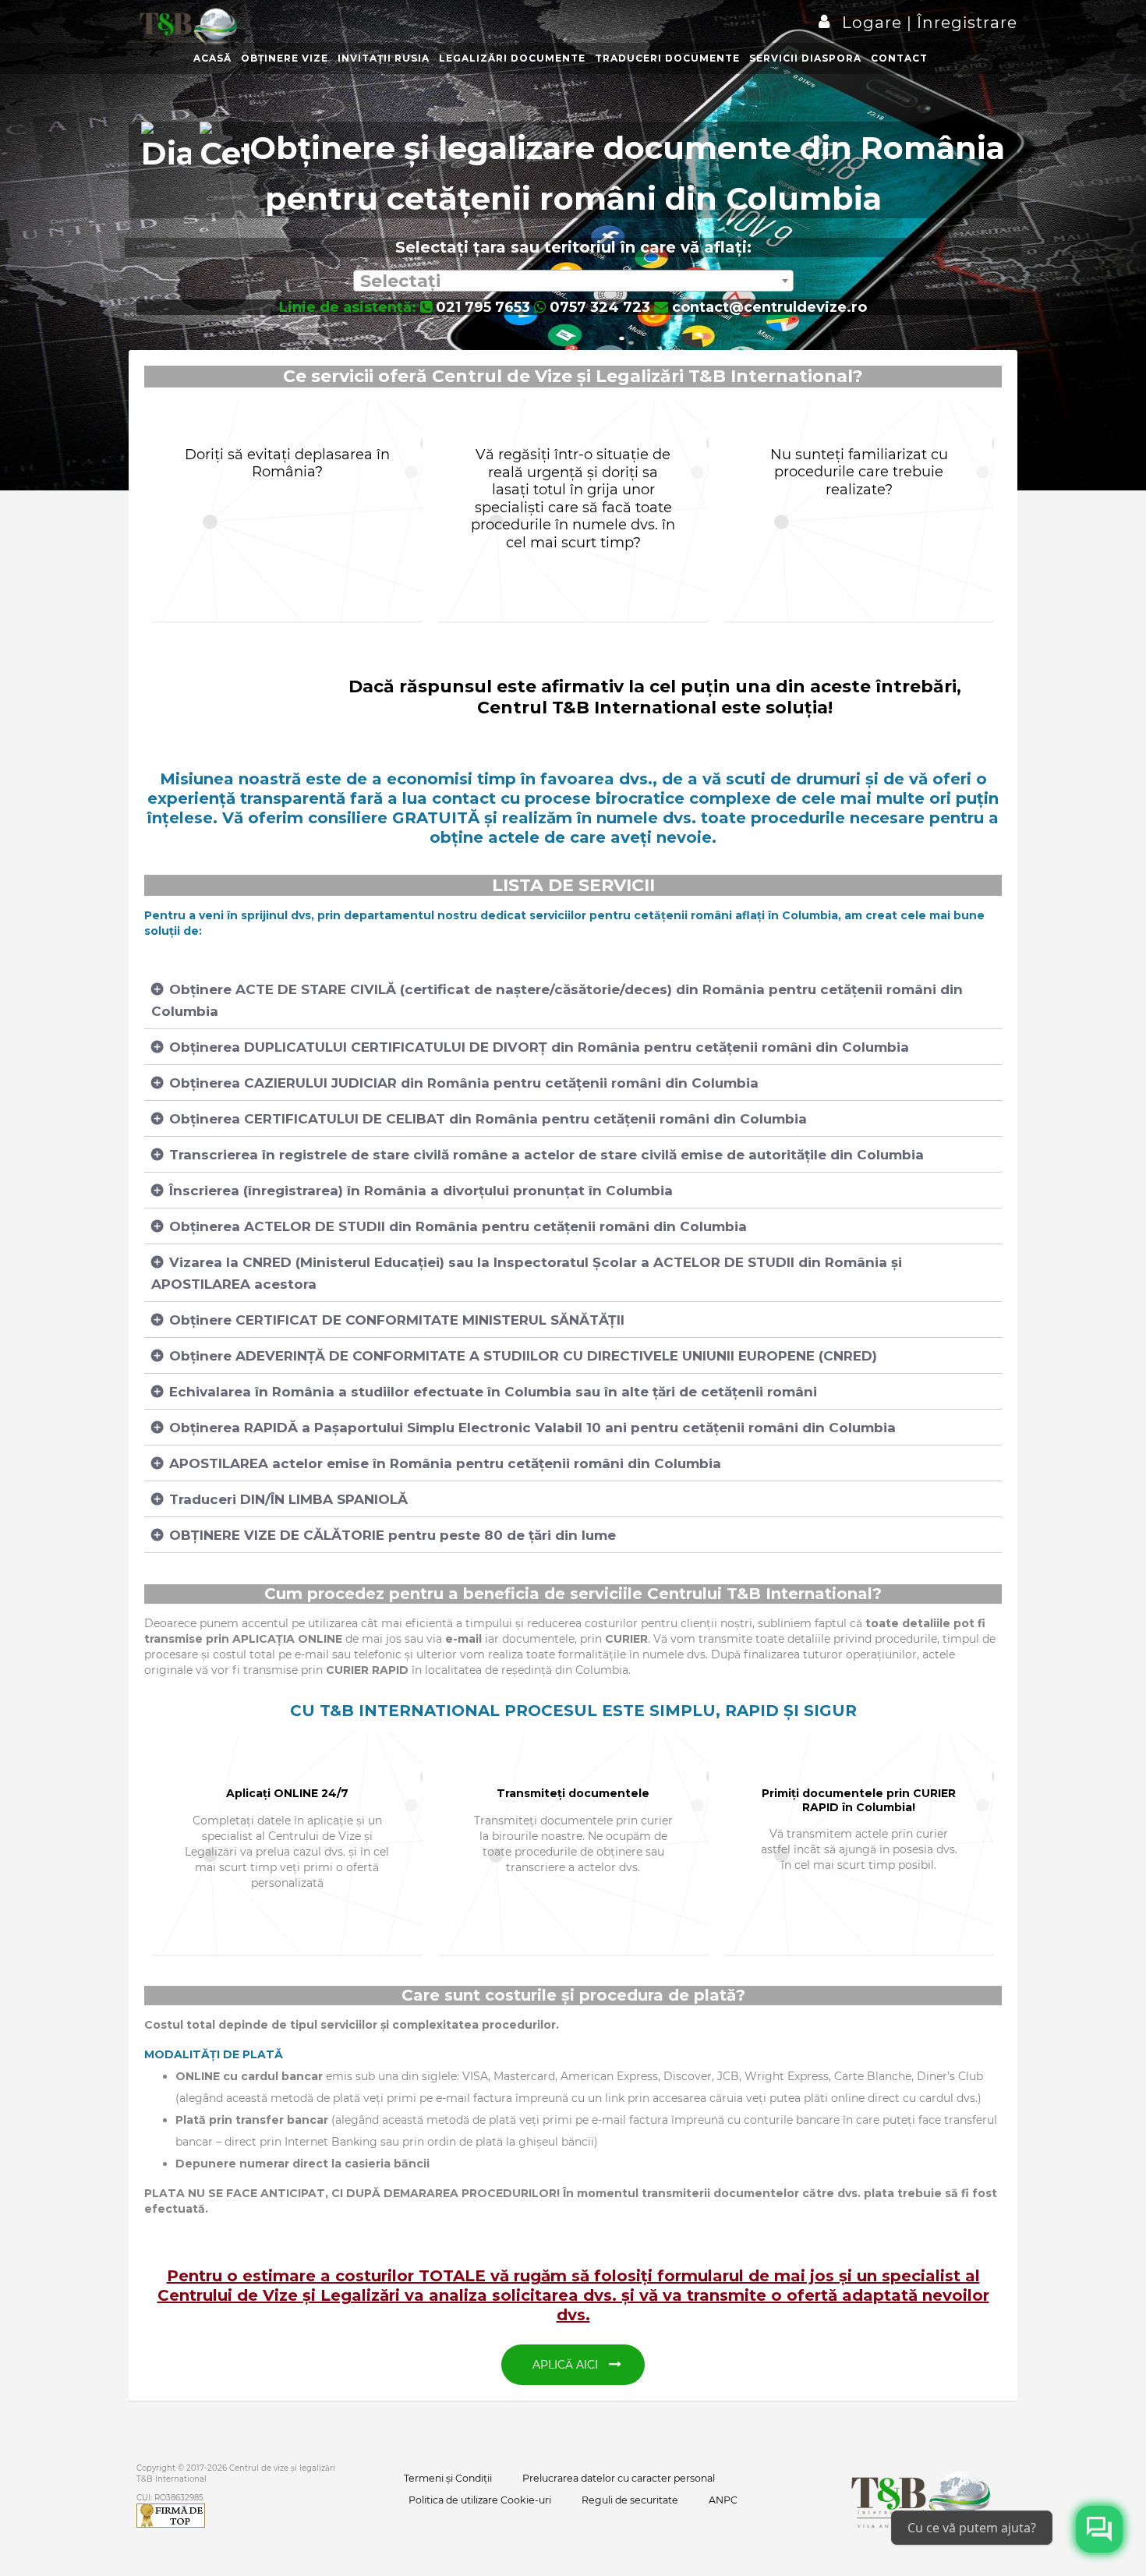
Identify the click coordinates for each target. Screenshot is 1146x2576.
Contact (899, 58)
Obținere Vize (285, 58)
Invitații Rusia (384, 58)
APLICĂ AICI (567, 2365)
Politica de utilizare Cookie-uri (480, 2500)
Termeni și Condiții (448, 2478)
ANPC (723, 2500)
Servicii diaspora (805, 58)
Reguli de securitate (630, 2500)
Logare (874, 23)
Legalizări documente (512, 58)
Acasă (212, 58)
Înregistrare (965, 23)
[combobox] (573, 281)
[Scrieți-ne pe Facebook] (1099, 2529)
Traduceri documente (667, 58)
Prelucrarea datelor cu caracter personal (619, 2478)
